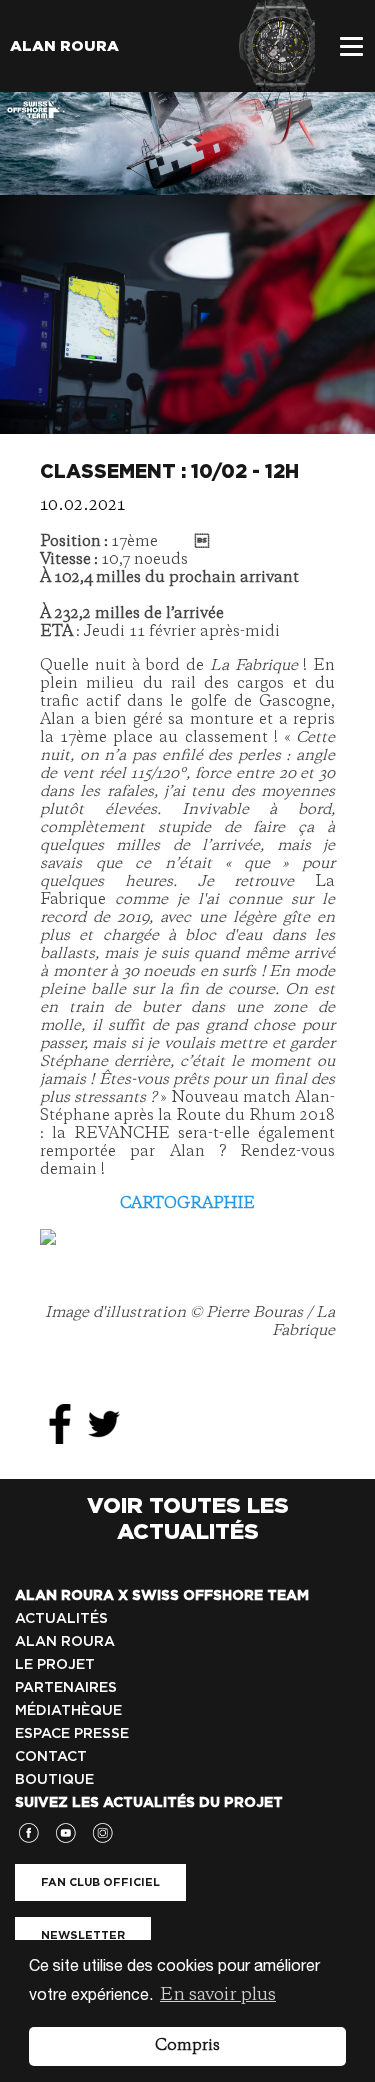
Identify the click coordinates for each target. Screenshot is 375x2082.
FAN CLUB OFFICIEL (100, 1882)
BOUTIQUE (54, 1779)
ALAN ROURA (65, 1641)
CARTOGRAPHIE (187, 1204)
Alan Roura (64, 46)
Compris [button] (187, 2046)
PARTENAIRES (66, 1687)
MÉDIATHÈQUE (68, 1710)
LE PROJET (55, 1664)
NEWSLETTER (83, 1935)
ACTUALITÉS (61, 1618)
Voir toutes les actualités (188, 1518)
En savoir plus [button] (218, 1995)
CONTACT (51, 1756)
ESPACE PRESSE (72, 1733)
